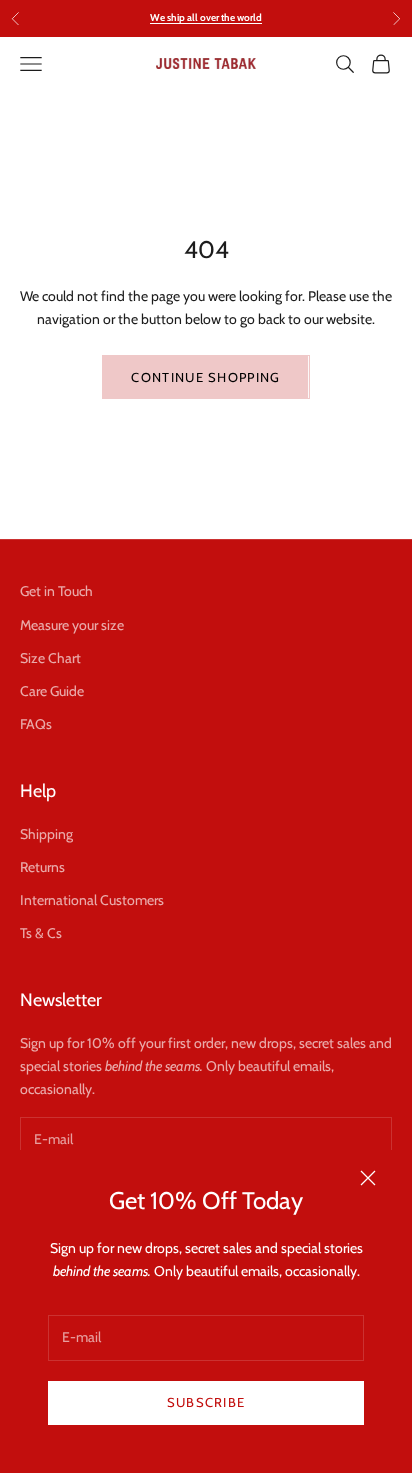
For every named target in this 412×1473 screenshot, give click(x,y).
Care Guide (52, 691)
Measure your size (72, 625)
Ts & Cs (41, 933)
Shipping (46, 834)
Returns (42, 867)
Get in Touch (56, 591)
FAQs (36, 724)
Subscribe (206, 1402)
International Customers (92, 900)
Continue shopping (205, 377)
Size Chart (50, 658)
